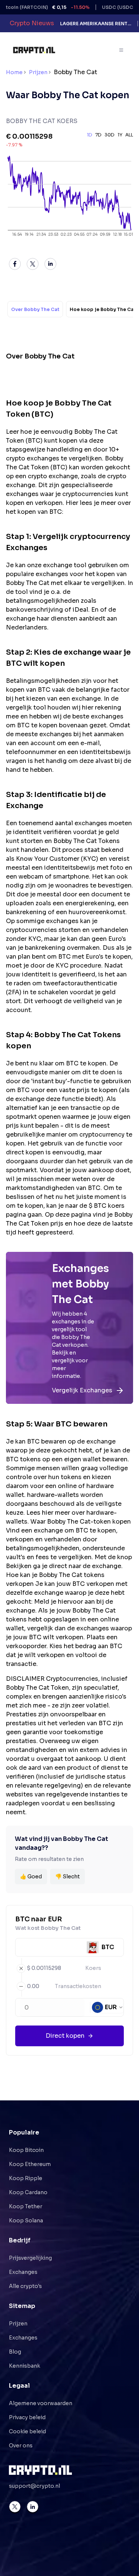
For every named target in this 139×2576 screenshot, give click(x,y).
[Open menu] (122, 50)
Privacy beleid (27, 2417)
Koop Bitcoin (26, 2150)
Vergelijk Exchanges (82, 1390)
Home (14, 72)
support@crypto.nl (34, 2486)
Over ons (21, 2446)
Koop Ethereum (30, 2164)
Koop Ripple (26, 2178)
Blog (15, 2352)
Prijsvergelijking (30, 2258)
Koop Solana (26, 2220)
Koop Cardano (28, 2192)
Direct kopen (65, 2036)
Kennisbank (24, 2366)
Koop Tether (26, 2206)
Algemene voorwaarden (41, 2403)
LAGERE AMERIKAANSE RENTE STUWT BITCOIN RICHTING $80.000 (96, 24)
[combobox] (108, 2007)
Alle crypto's (25, 2286)
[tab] (35, 309)
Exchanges (23, 2272)
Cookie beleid (27, 2431)
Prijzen (38, 72)
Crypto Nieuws (32, 23)
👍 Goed (31, 1876)
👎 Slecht (67, 1876)
